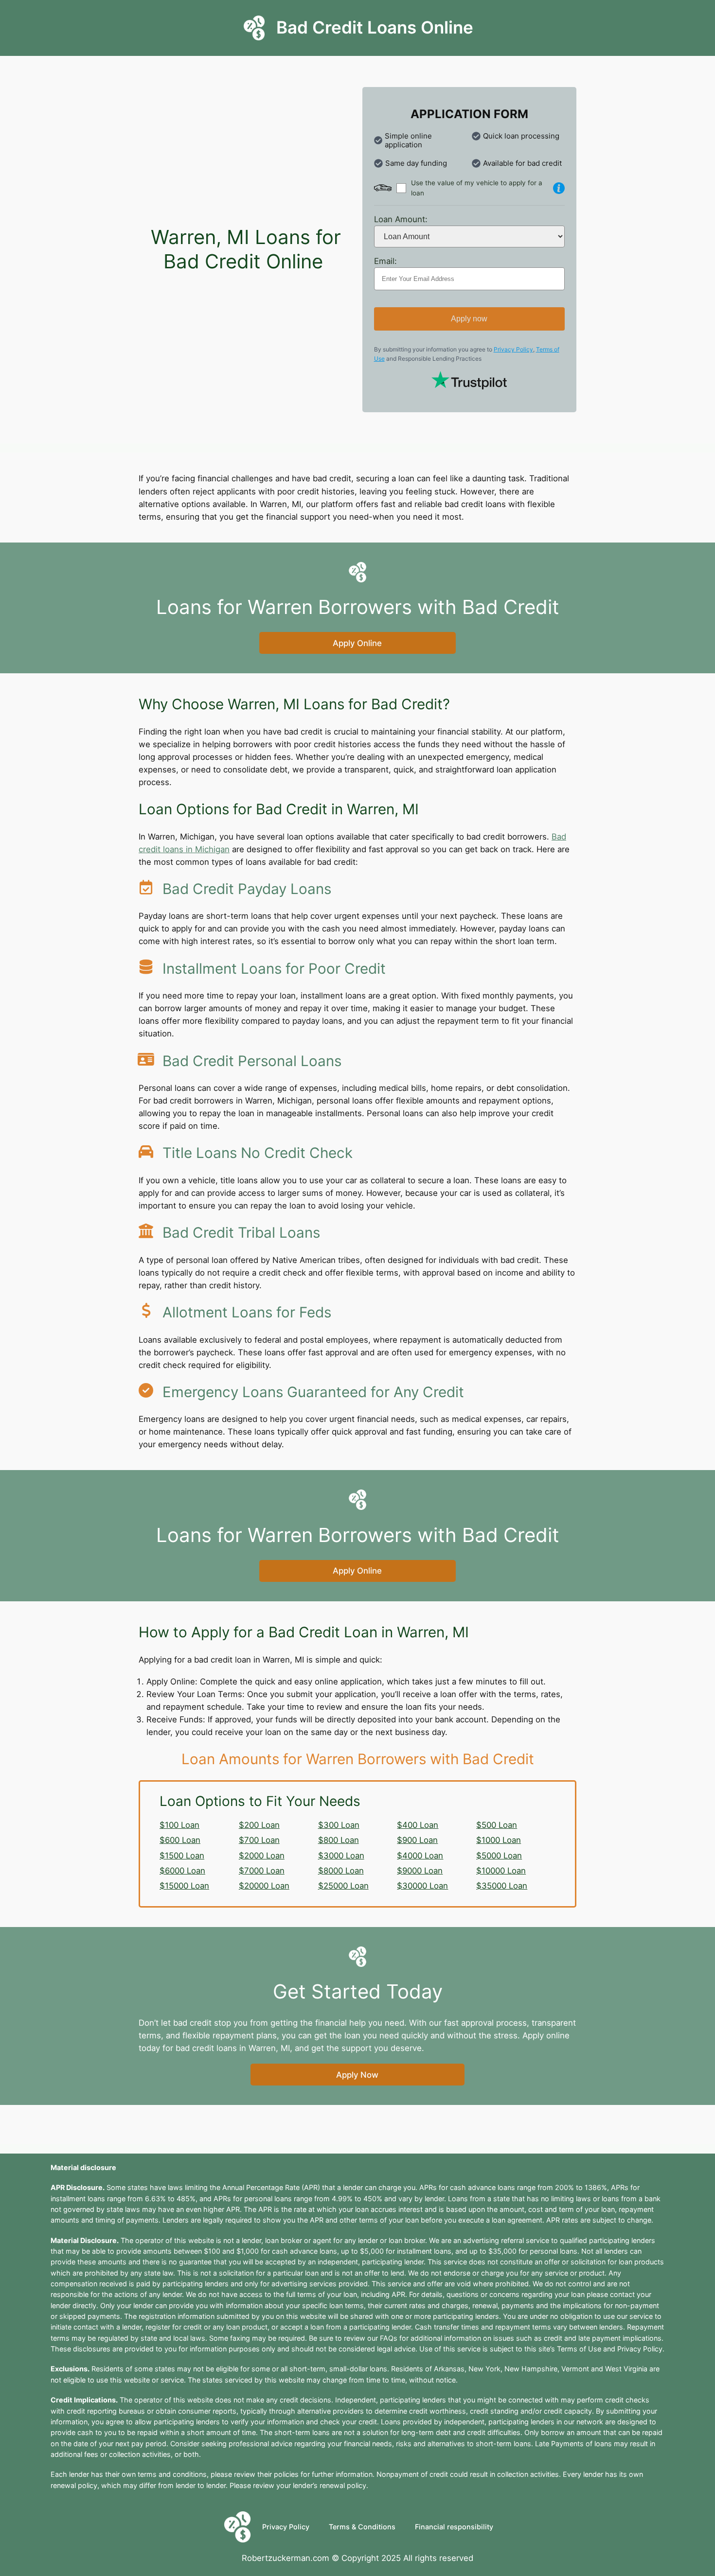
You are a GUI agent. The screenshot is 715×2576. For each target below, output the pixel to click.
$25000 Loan (343, 1886)
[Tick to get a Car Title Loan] (559, 188)
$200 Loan (259, 1825)
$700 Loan (259, 1840)
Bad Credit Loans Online (375, 27)
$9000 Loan (420, 1871)
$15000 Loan (184, 1886)
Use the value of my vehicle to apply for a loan (477, 188)
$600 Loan (180, 1840)
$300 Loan (339, 1825)
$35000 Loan (502, 1886)
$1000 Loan (499, 1840)
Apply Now (357, 2075)
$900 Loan (417, 1840)
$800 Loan (339, 1840)
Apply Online (357, 643)
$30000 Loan (422, 1886)
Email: (385, 261)
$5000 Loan (499, 1856)
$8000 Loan (341, 1871)
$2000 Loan (262, 1856)
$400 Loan (418, 1825)
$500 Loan (497, 1825)
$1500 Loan (182, 1856)
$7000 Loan (262, 1871)
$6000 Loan (182, 1871)
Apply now (469, 319)
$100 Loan (179, 1825)
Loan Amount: (401, 219)
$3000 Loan (341, 1856)
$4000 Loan (420, 1856)
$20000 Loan (264, 1886)
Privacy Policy (513, 349)
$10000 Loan (501, 1871)
